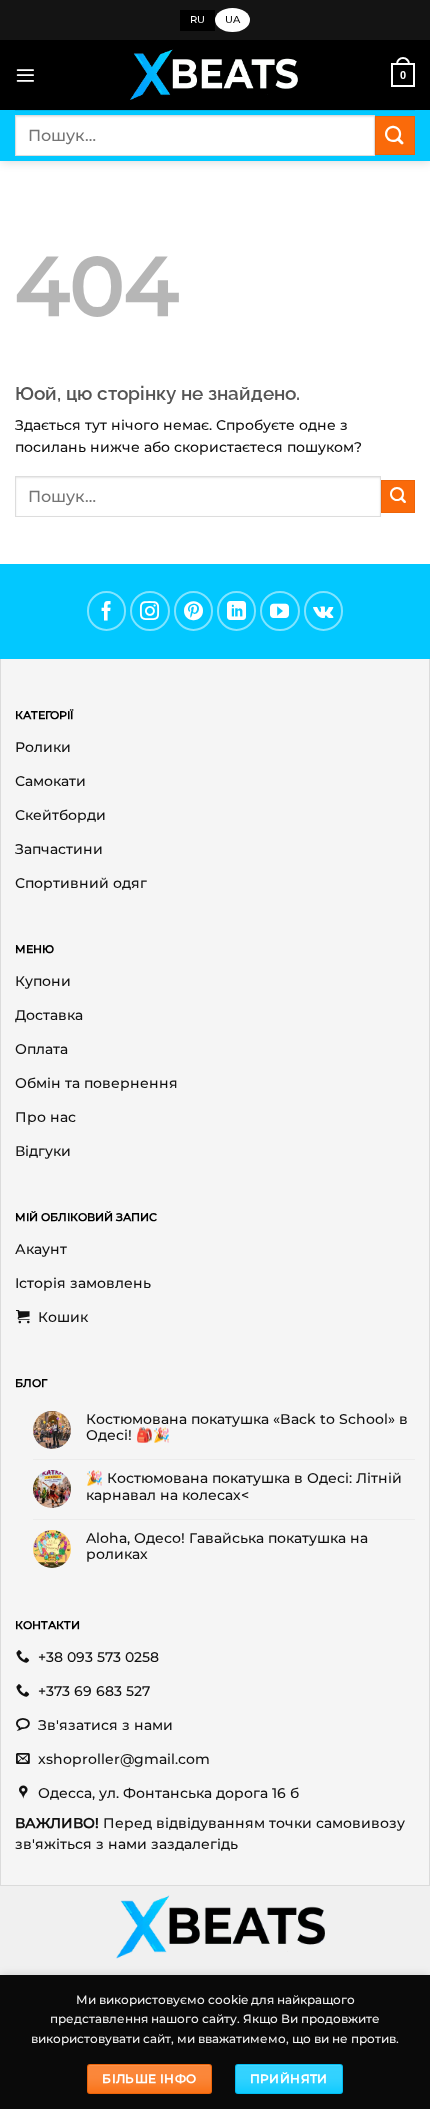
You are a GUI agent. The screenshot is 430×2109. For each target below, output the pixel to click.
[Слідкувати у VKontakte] (324, 611)
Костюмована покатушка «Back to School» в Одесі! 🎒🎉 (247, 1427)
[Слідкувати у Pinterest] (194, 611)
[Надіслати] (395, 135)
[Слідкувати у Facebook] (107, 611)
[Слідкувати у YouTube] (280, 611)
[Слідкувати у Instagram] (150, 611)
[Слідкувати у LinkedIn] (237, 611)
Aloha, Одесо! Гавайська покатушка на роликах (227, 1546)
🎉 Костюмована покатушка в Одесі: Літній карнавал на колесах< (244, 1486)
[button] (25, 75)
